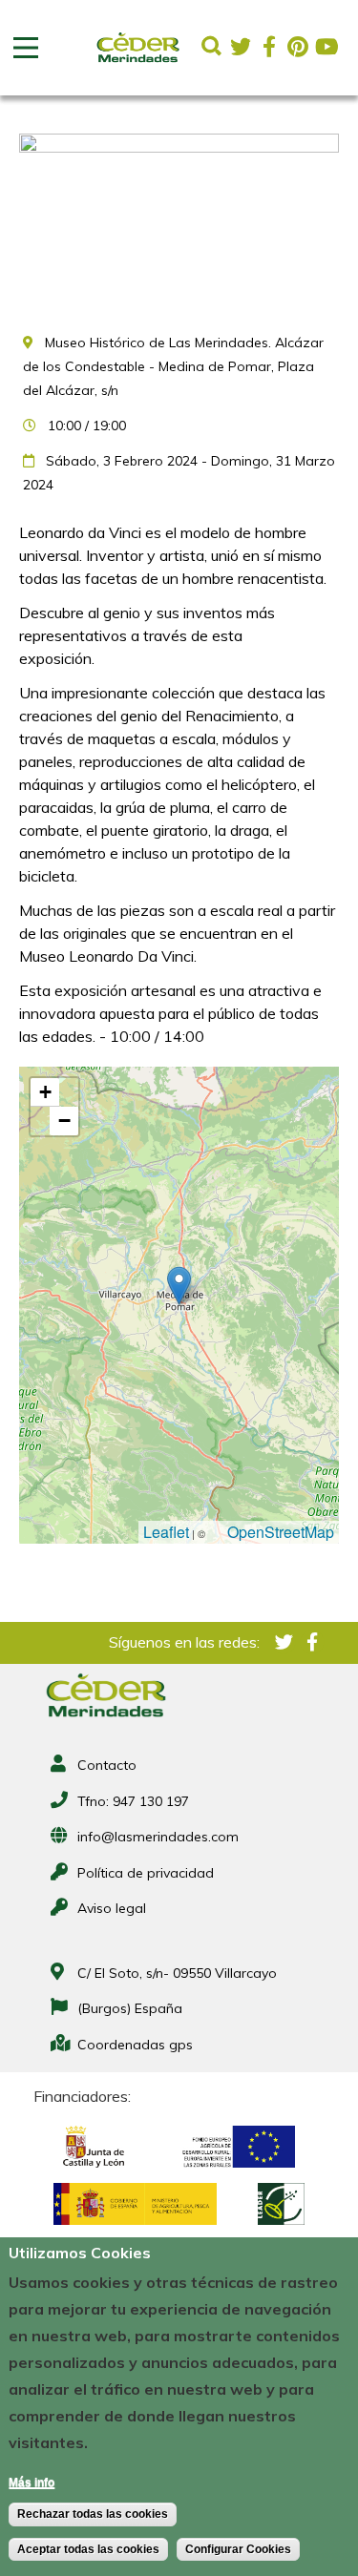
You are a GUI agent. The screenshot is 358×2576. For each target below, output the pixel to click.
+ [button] (45, 1092)
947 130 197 (151, 1801)
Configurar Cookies (238, 2549)
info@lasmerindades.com (158, 1837)
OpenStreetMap (281, 1532)
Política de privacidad (146, 1873)
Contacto (107, 1765)
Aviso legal (112, 1908)
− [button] (64, 1121)
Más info (32, 2483)
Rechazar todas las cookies (93, 2514)
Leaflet (166, 1532)
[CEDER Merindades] (138, 63)
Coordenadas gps (135, 2045)
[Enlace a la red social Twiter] (241, 47)
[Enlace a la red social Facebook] (269, 47)
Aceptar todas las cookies (88, 2549)
